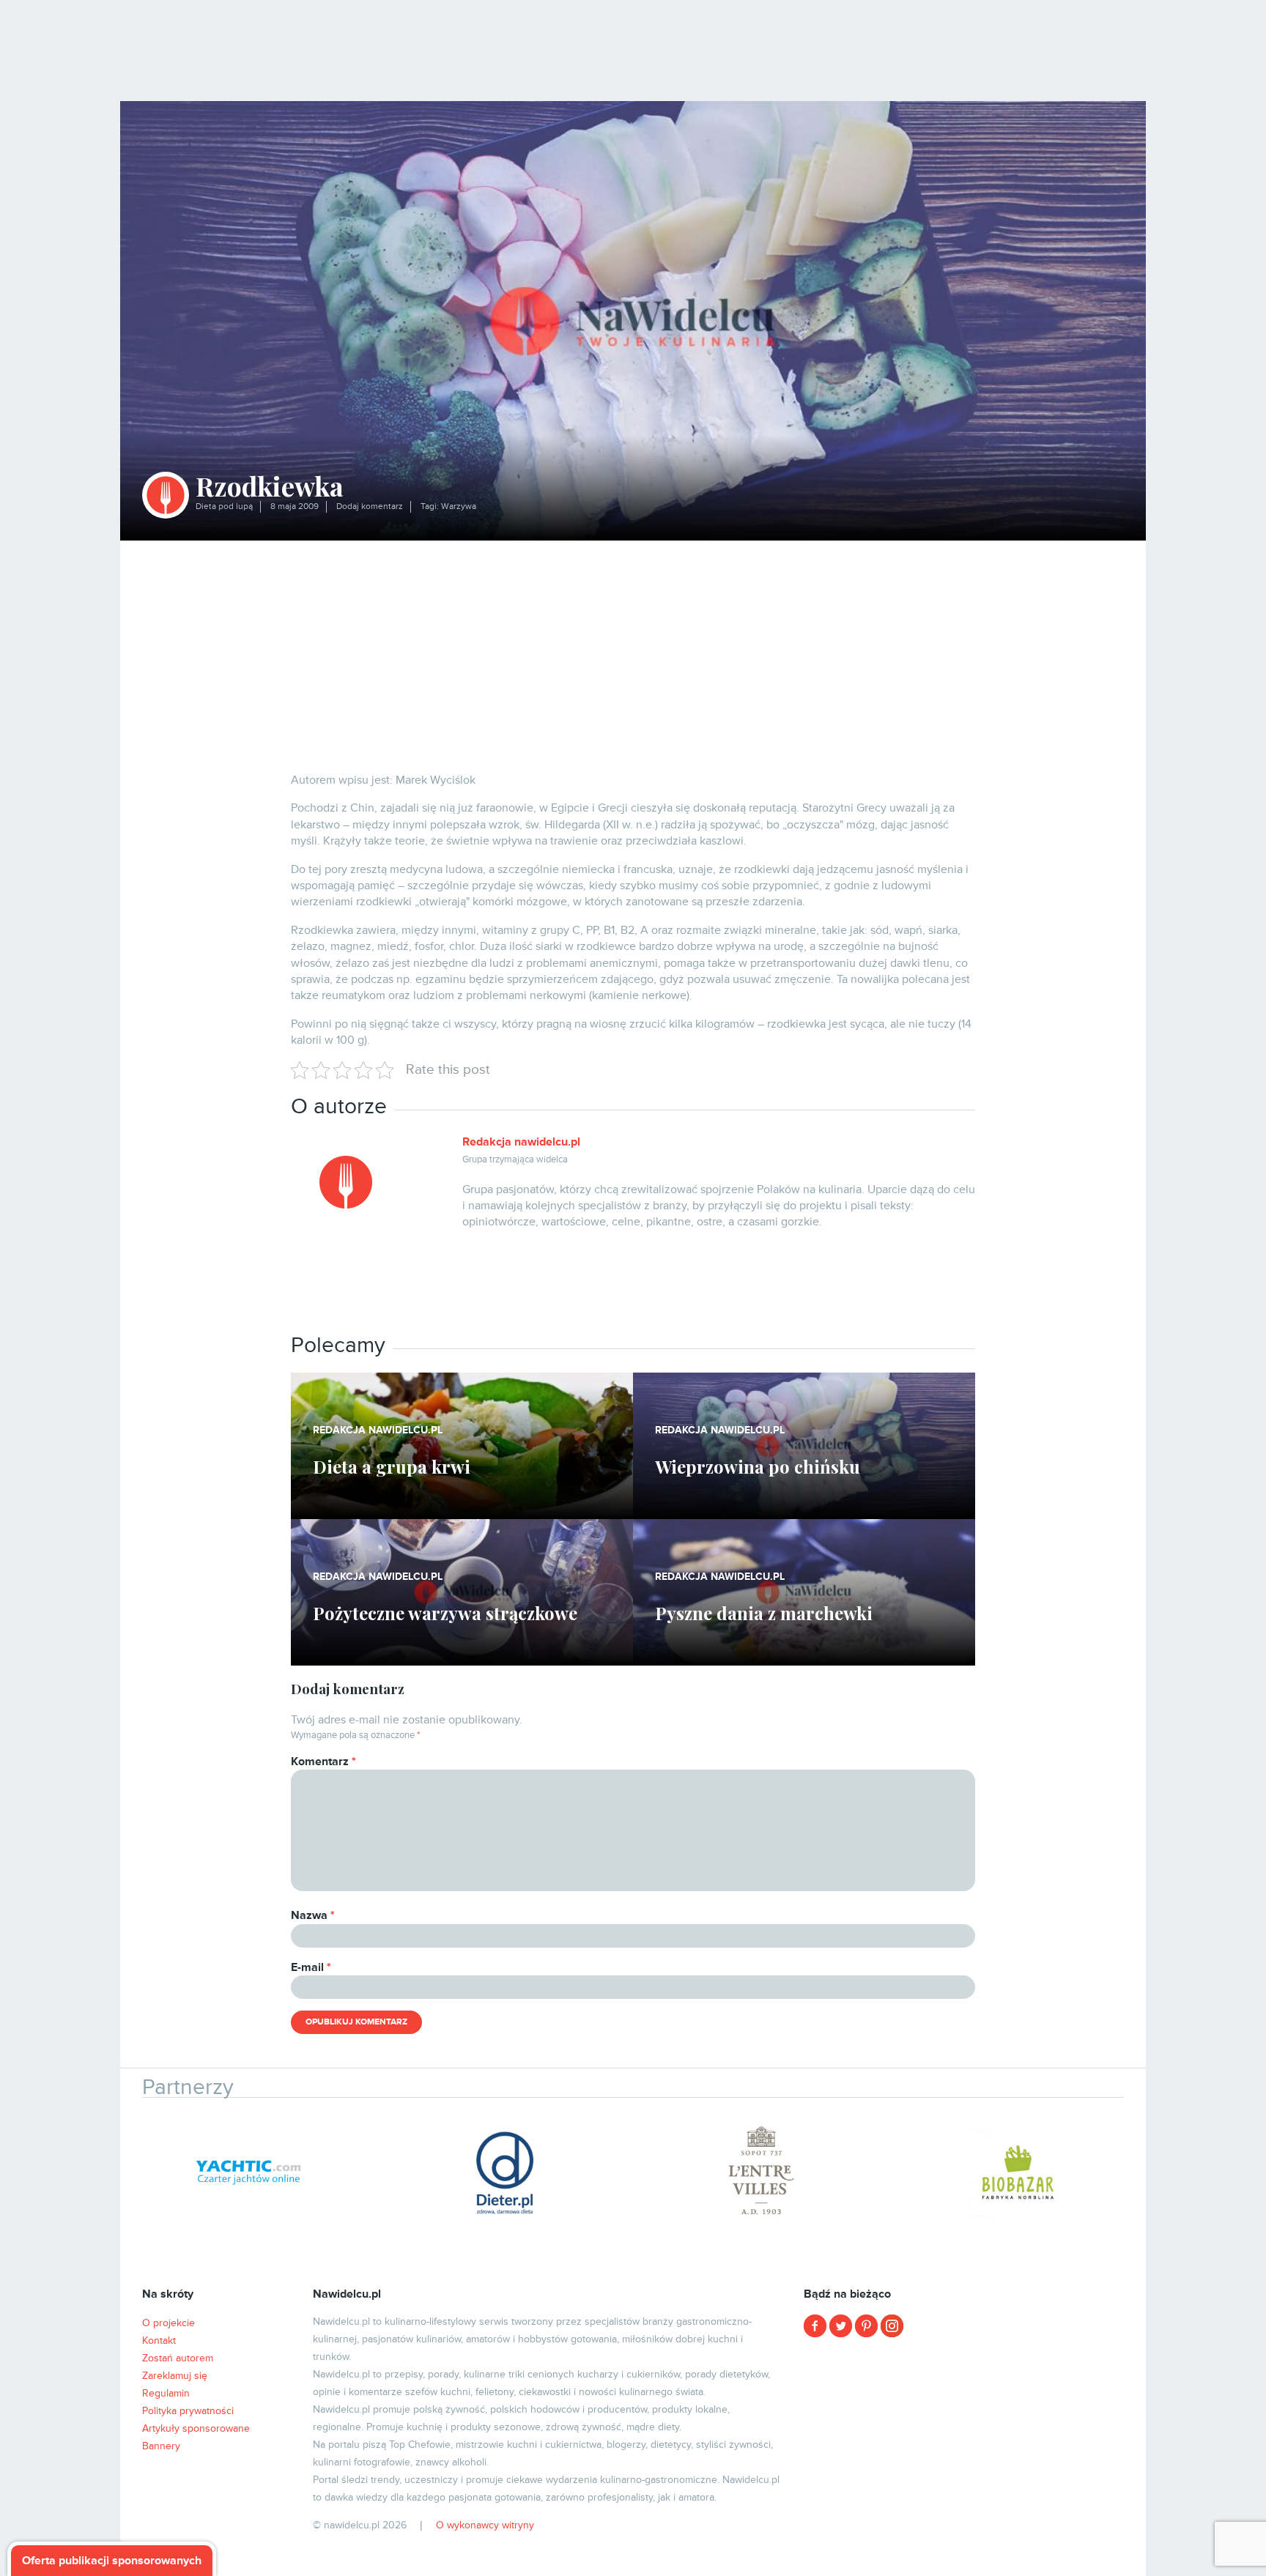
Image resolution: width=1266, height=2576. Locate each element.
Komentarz (323, 1762)
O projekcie (169, 2323)
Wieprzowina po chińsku (758, 1466)
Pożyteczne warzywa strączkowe (445, 1613)
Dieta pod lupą (224, 506)
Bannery (161, 2446)
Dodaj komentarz (370, 506)
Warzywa (459, 506)
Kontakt (159, 2341)
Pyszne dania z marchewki (764, 1613)
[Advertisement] (633, 650)
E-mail (311, 1967)
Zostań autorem (178, 2358)
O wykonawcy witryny (485, 2525)
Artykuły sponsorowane (196, 2428)
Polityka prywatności (188, 2411)
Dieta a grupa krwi (392, 1466)
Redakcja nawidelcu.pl (521, 1142)
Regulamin (166, 2393)
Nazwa (313, 1915)
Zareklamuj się (175, 2376)
